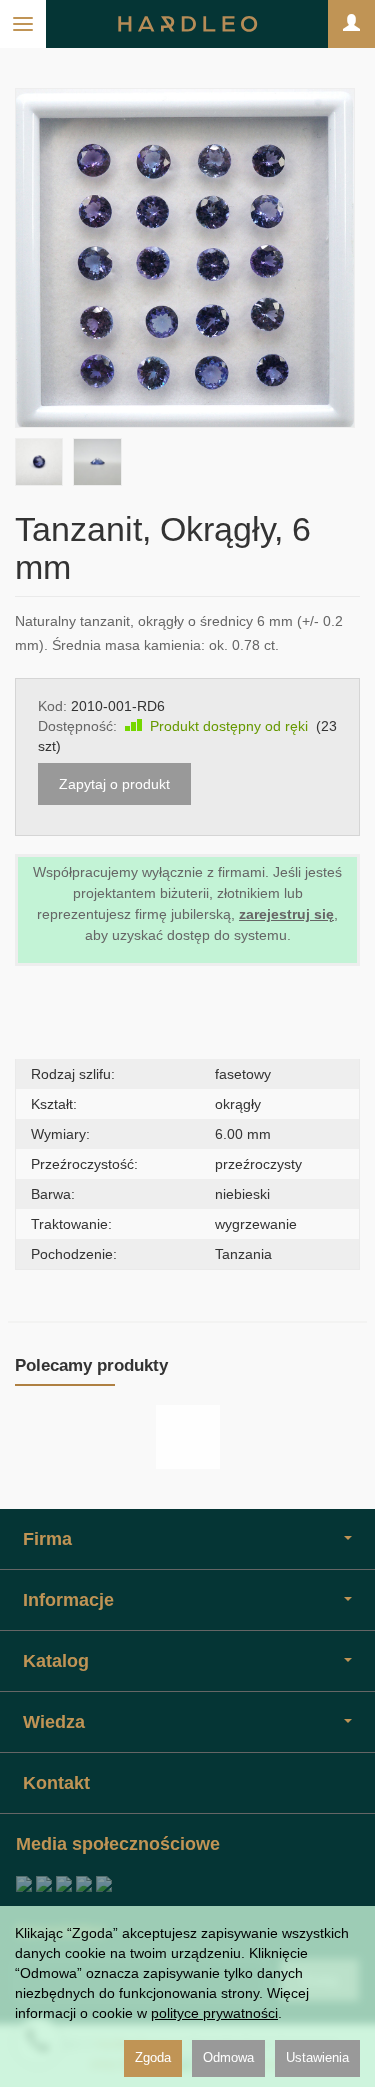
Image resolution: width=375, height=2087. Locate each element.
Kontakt (56, 1783)
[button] (39, 462)
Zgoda (153, 2057)
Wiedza (54, 1722)
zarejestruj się (286, 914)
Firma (47, 1539)
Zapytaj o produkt (114, 784)
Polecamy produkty (91, 1365)
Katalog (56, 1661)
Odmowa (228, 2057)
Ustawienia (317, 2057)
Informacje (68, 1600)
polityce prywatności (214, 2013)
